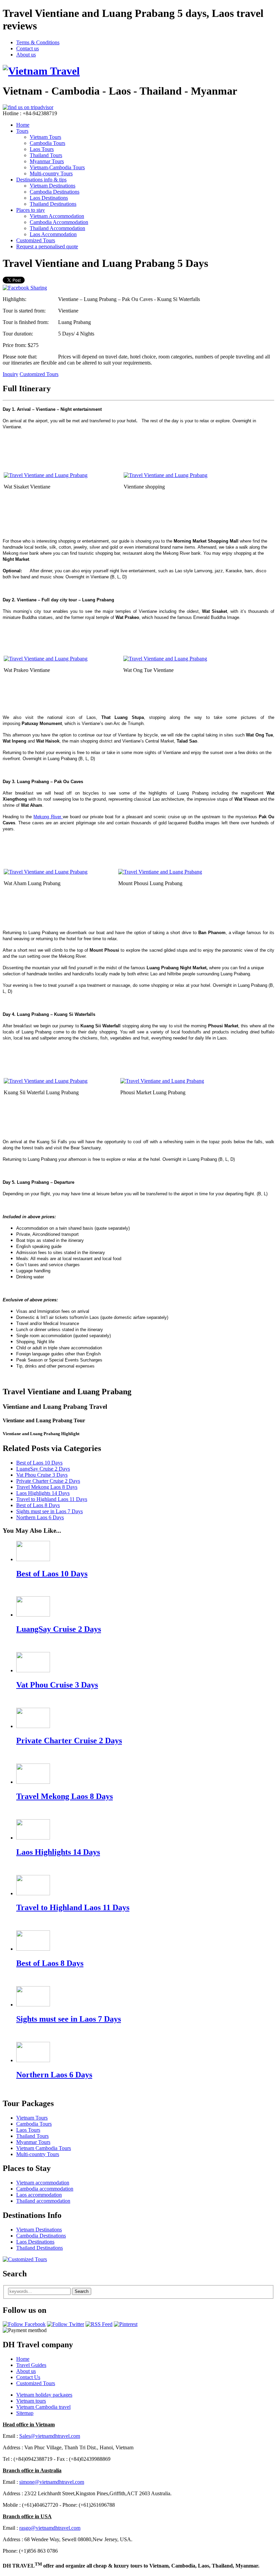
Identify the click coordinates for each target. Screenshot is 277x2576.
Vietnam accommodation (43, 2183)
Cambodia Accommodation (59, 222)
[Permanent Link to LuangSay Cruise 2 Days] (33, 1615)
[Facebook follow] (24, 2324)
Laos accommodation (39, 2195)
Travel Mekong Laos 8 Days (47, 1487)
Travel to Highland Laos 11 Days (52, 1499)
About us (26, 55)
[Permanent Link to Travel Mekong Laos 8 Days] (33, 1782)
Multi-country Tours (51, 173)
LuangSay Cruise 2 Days (43, 1469)
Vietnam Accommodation (57, 216)
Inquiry (10, 374)
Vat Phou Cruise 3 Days (42, 1475)
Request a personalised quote (47, 246)
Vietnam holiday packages (44, 2395)
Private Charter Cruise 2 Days (48, 1481)
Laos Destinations (49, 198)
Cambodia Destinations (55, 192)
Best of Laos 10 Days (39, 1463)
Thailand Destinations (53, 204)
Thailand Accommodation (57, 228)
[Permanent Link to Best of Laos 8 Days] (33, 1949)
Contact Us (28, 2377)
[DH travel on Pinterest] (126, 2324)
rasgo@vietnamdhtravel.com (50, 2528)
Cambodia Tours (47, 143)
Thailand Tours (46, 155)
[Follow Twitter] (66, 2324)
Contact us (28, 48)
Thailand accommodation (43, 2201)
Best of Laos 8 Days (38, 1505)
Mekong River (48, 817)
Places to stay (31, 210)
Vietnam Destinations (53, 186)
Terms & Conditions (38, 42)
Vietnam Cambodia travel (43, 2407)
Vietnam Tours (45, 137)
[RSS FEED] (99, 2324)
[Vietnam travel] (41, 71)
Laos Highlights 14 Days (43, 1493)
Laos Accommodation (53, 234)
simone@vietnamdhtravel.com (52, 2482)
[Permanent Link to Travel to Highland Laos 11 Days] (33, 1893)
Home (23, 125)
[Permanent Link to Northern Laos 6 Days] (33, 2060)
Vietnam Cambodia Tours (44, 2148)
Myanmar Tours (47, 161)
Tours (22, 131)
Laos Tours (42, 149)
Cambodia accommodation (45, 2189)
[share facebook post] (25, 288)
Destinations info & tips (41, 180)
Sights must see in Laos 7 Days (49, 1511)
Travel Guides (31, 2365)
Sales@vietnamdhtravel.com (50, 2436)
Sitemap (25, 2413)
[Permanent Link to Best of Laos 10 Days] (33, 1559)
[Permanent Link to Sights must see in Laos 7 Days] (33, 2005)
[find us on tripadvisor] (28, 107)
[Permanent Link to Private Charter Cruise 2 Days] (33, 1726)
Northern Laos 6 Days (40, 1517)
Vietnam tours (31, 2401)
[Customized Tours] (25, 2259)
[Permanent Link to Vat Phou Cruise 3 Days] (33, 1670)
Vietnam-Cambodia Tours (57, 167)
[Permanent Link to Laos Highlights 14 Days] (33, 1838)
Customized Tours (36, 240)
